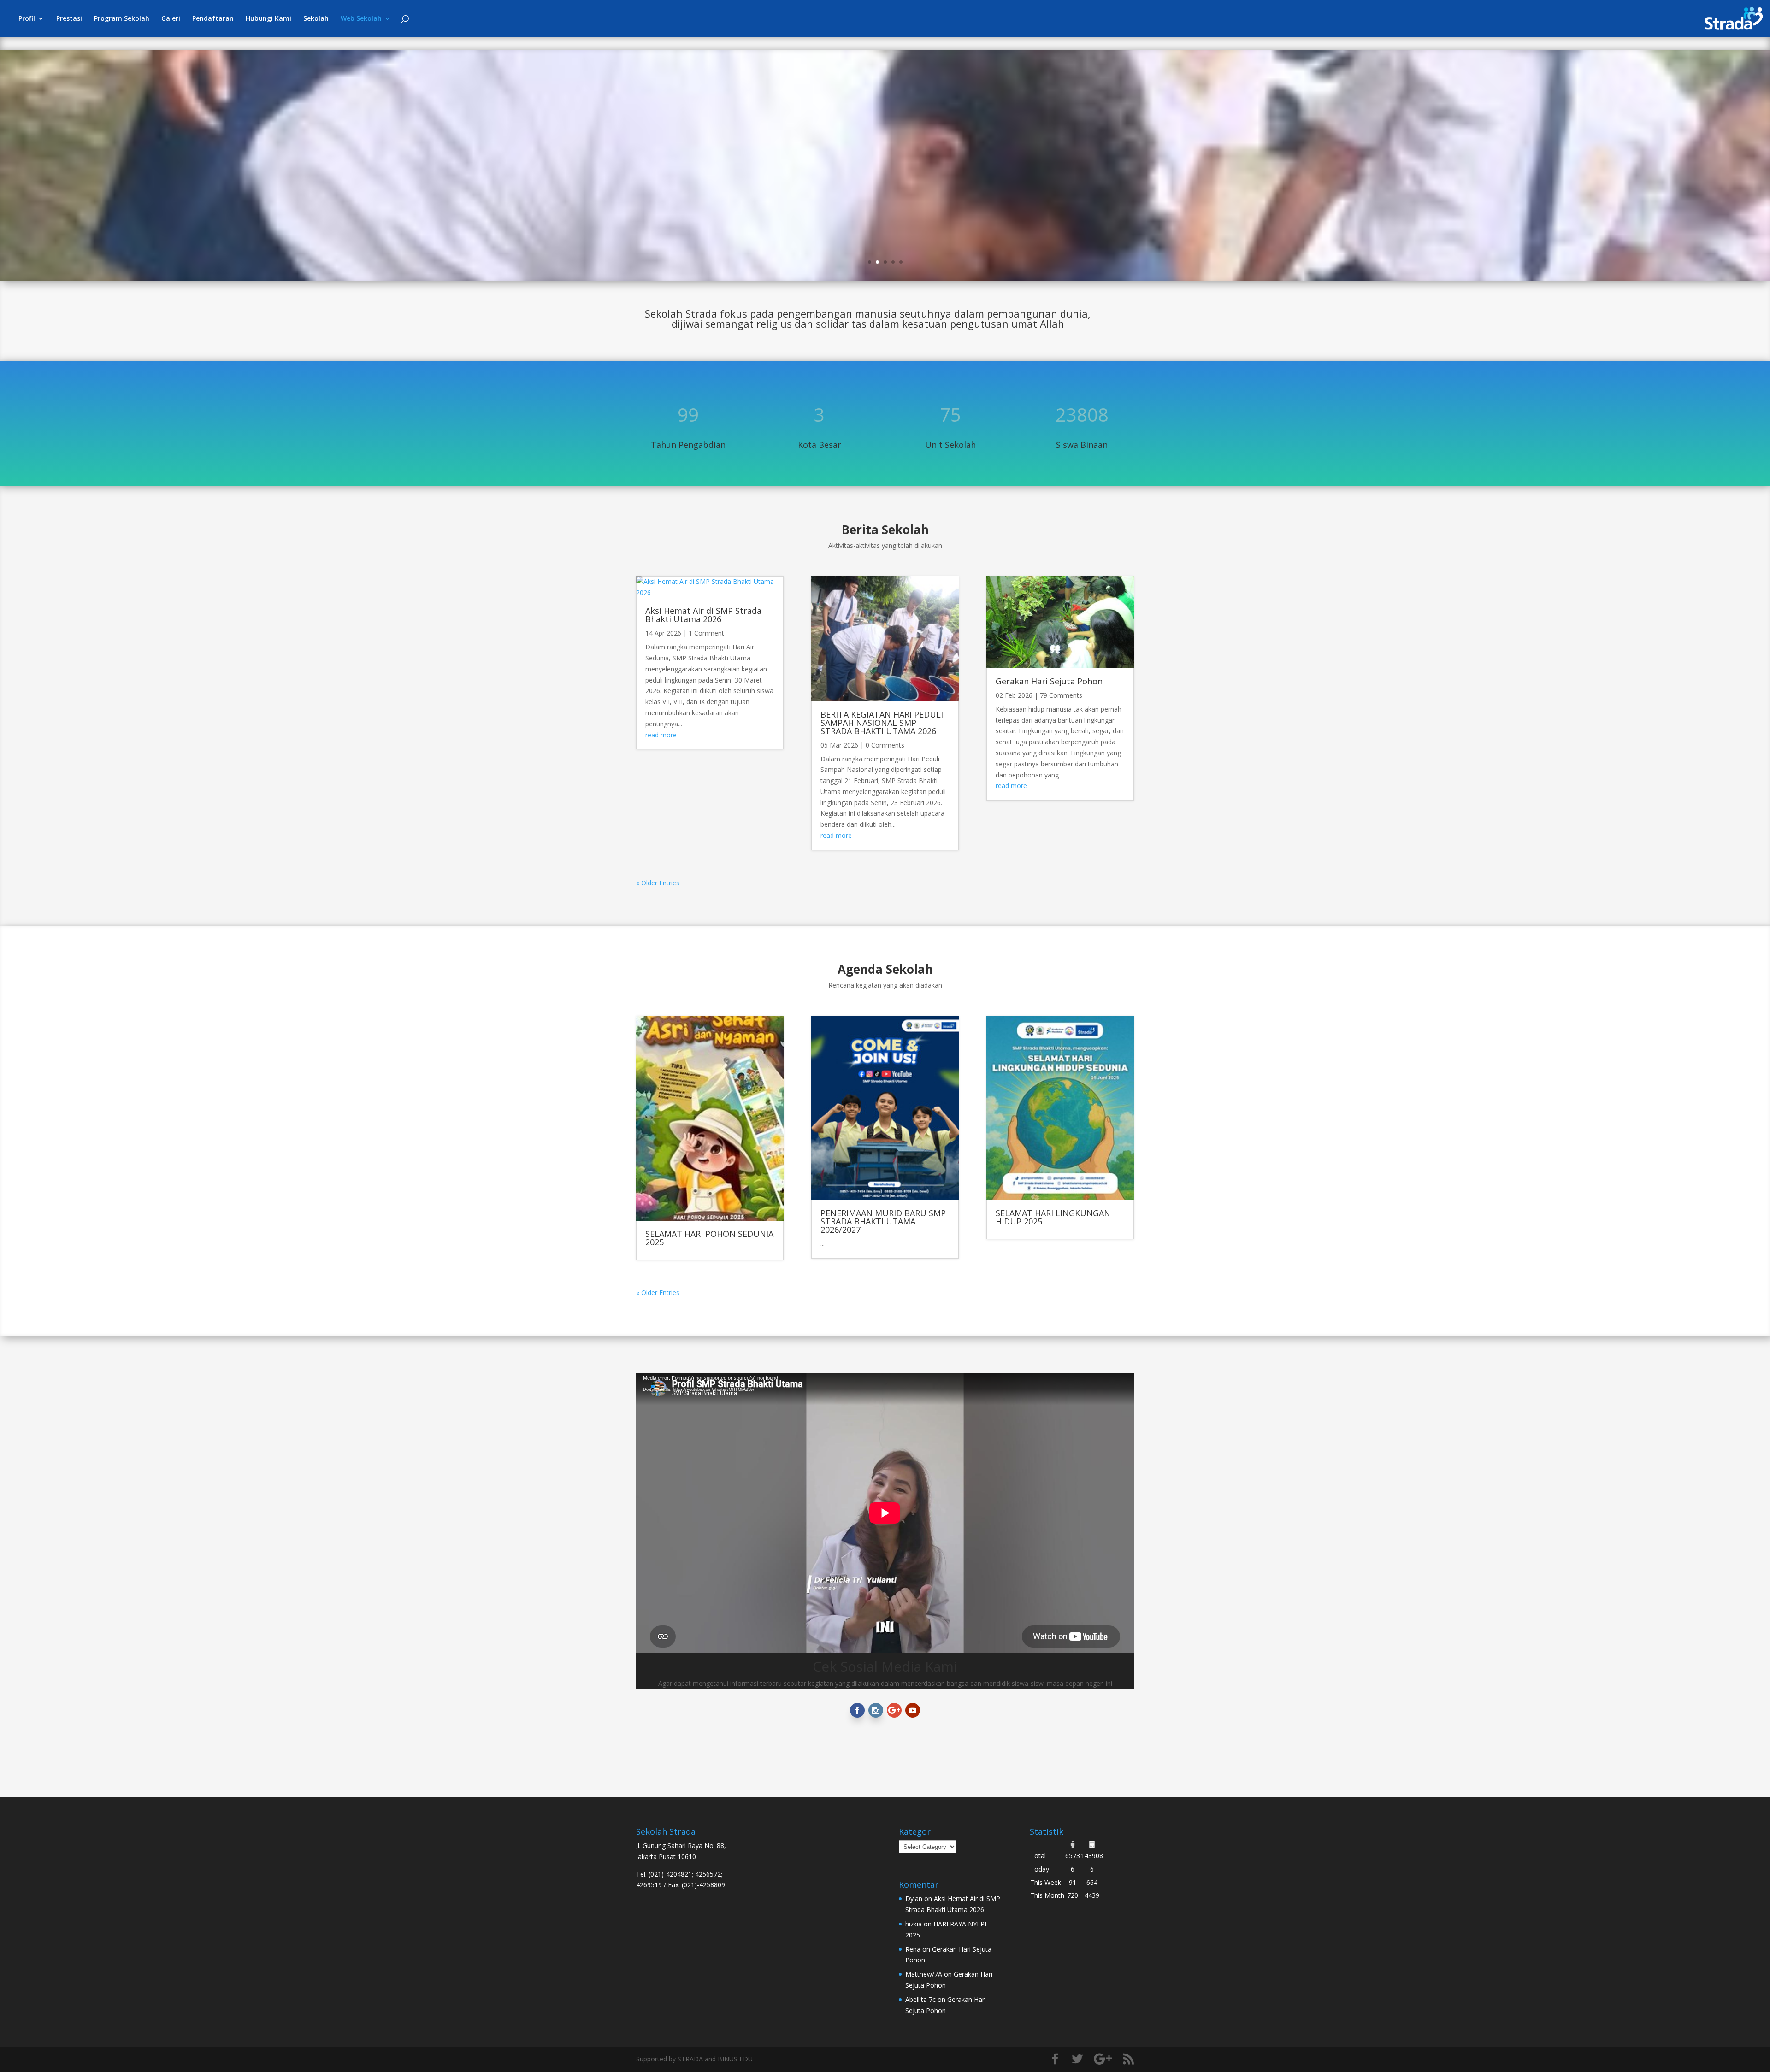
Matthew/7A (924, 1974)
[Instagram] (876, 1710)
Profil (27, 19)
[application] (747, 1435)
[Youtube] (913, 1710)
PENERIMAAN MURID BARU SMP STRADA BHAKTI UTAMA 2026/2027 (883, 1221)
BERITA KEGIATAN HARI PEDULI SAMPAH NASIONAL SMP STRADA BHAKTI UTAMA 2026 (882, 723)
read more (661, 735)
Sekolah (316, 19)
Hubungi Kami (268, 19)
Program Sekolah (122, 19)
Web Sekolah (361, 19)
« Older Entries (658, 883)
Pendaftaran (213, 19)
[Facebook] (857, 1710)
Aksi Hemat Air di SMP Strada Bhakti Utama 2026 (703, 615)
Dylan (914, 1898)
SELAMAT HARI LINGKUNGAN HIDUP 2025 (1053, 1217)
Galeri (171, 19)
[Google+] (894, 1710)
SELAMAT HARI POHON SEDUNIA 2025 (709, 1238)
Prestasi (69, 19)
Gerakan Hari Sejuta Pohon (1049, 681)
